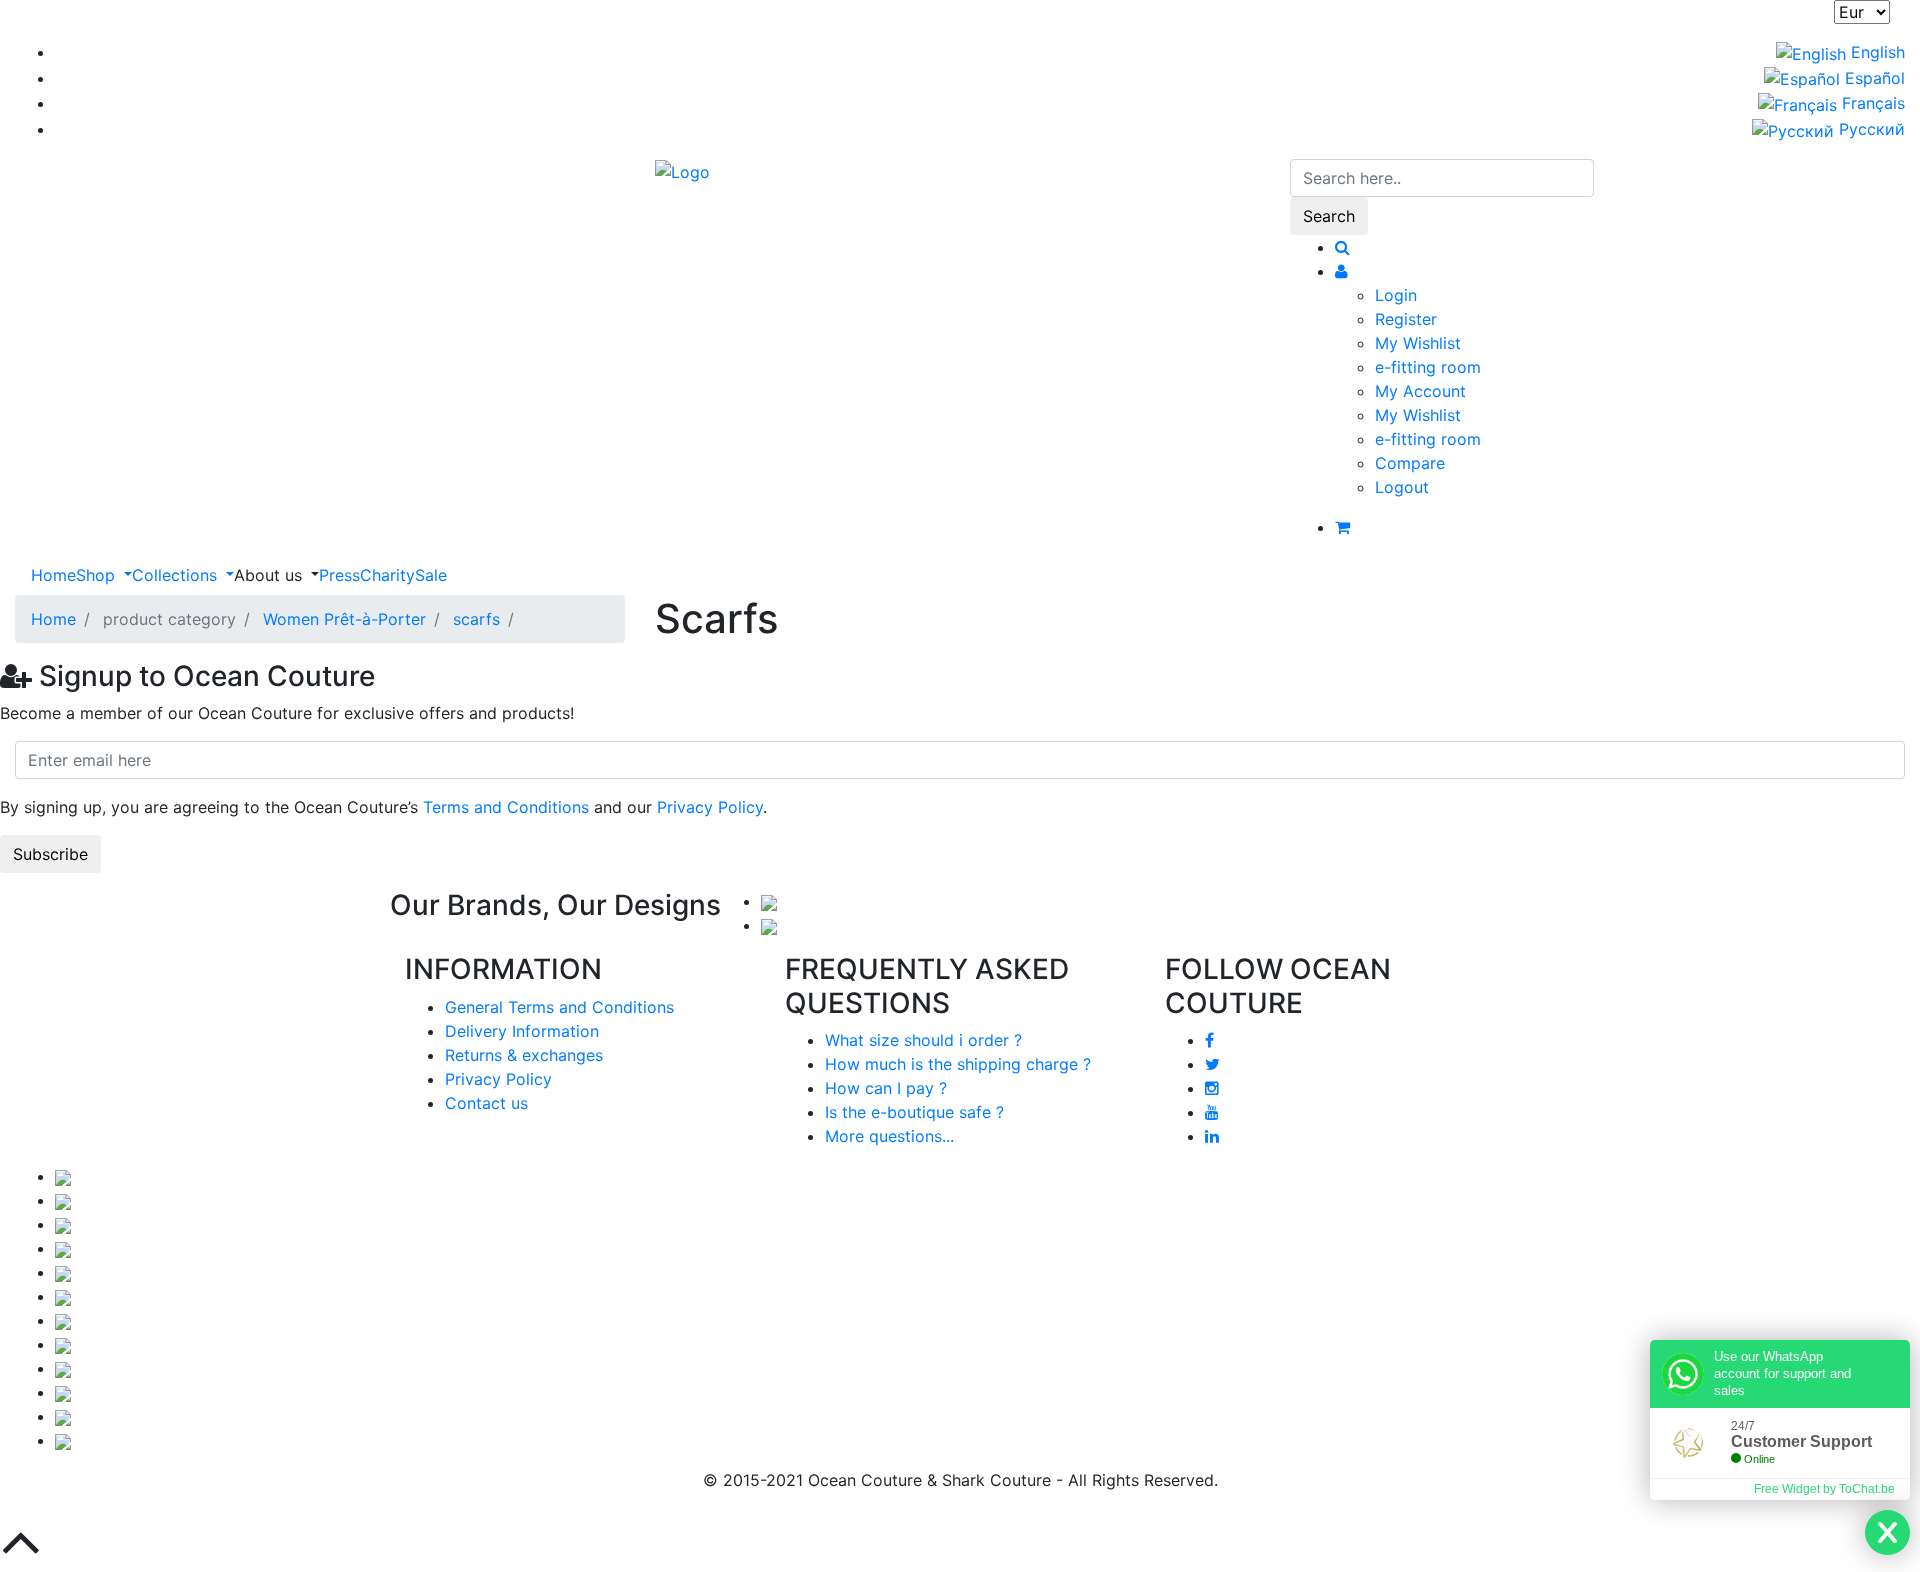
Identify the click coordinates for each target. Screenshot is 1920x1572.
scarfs (476, 619)
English (1875, 52)
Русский (1869, 129)
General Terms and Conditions (559, 1007)
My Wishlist (1418, 343)
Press (339, 575)
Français (1871, 103)
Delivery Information (522, 1031)
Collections (177, 575)
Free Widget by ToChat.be (1824, 1489)
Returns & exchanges (524, 1055)
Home (53, 575)
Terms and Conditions (506, 807)
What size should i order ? (923, 1040)
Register (1406, 319)
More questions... (889, 1136)
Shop (98, 575)
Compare (1410, 463)
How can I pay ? (886, 1088)
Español (1872, 78)
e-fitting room (1428, 367)
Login (1396, 295)
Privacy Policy (710, 807)
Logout (1402, 487)
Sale (431, 575)
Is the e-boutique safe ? (914, 1112)
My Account (1420, 391)
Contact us (486, 1103)
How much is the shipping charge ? (958, 1064)
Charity (387, 575)
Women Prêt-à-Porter (344, 619)
